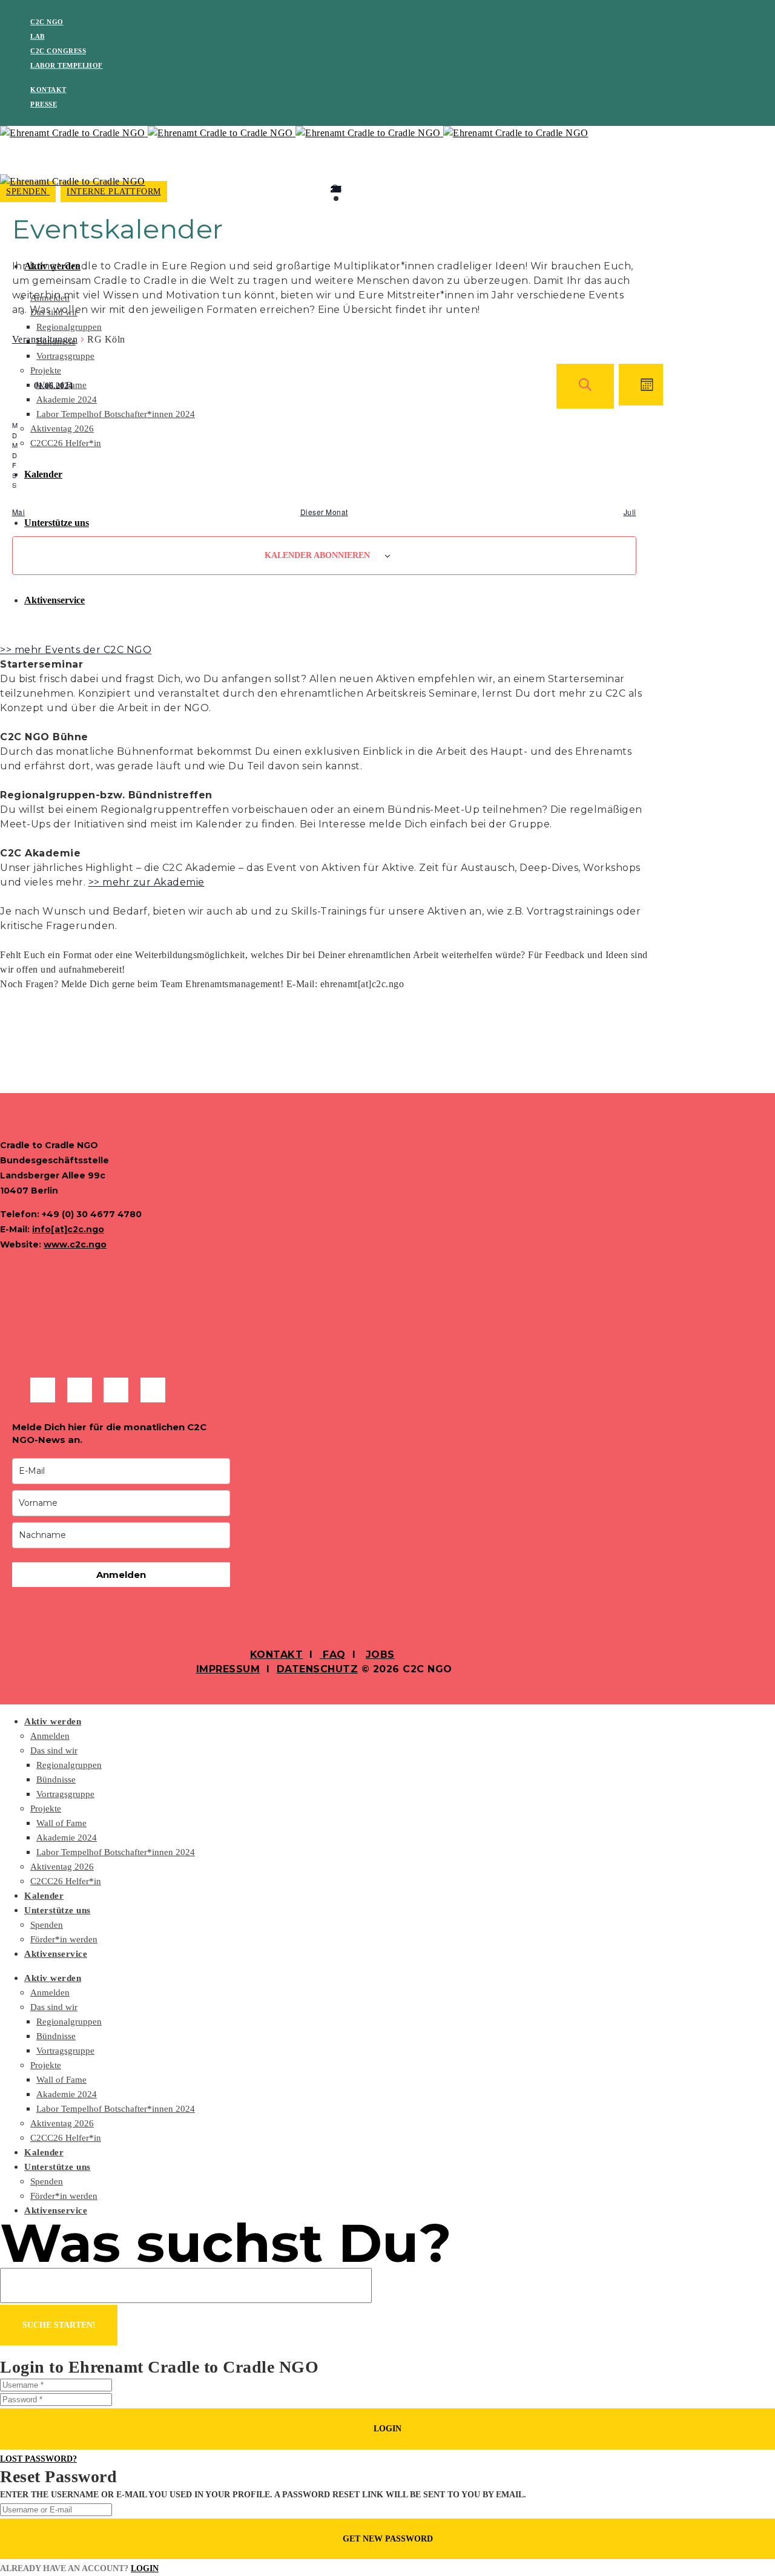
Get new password (388, 2539)
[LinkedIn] (116, 1390)
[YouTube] (153, 1390)
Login (387, 2429)
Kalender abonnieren (317, 555)
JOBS (380, 1654)
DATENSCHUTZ (318, 1669)
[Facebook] (43, 1390)
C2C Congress (58, 51)
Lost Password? (38, 2459)
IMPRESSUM (228, 1669)
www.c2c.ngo (75, 1244)
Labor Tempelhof (67, 65)
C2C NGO (47, 22)
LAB (38, 36)
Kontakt (48, 90)
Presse (44, 104)
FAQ (333, 1654)
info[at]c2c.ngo (68, 1229)
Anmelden (121, 1575)
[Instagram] (80, 1390)
